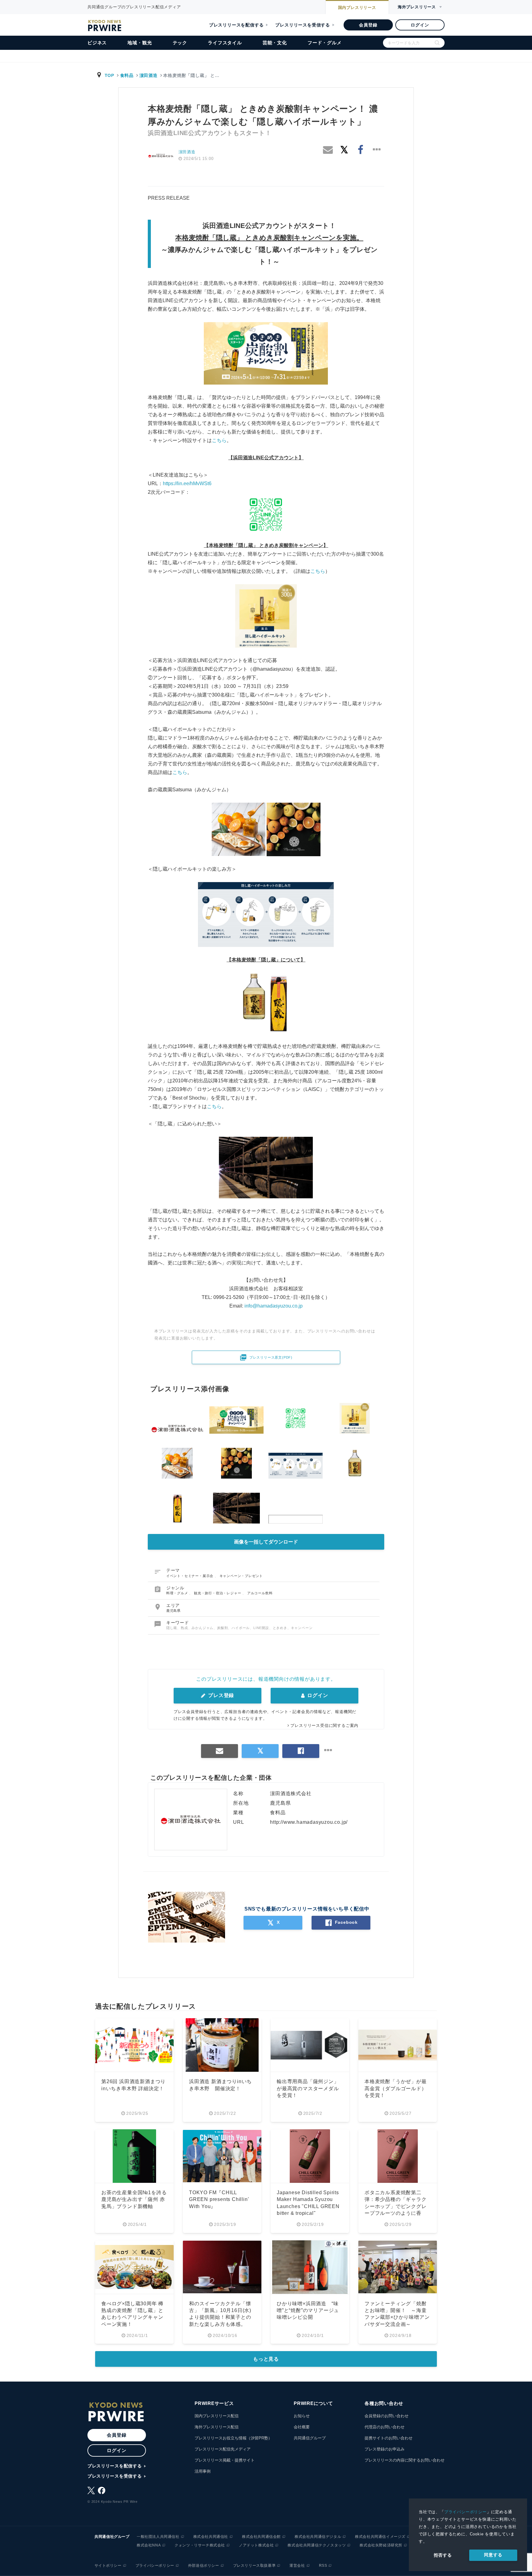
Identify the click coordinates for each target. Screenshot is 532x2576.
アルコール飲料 (260, 1593)
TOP (109, 75)
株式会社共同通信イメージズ (380, 2537)
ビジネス (97, 43)
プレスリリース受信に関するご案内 (324, 1725)
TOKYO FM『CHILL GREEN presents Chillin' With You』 (219, 2199)
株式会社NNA (149, 2545)
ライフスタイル (225, 43)
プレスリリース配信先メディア (223, 2449)
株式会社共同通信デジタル (318, 2537)
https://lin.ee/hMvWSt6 (187, 483)
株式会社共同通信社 (211, 2537)
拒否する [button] (443, 2555)
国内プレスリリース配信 (217, 2416)
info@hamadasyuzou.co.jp (274, 1306)
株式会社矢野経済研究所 (381, 2545)
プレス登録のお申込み (385, 2449)
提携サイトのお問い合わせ (389, 2438)
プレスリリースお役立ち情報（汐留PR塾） (233, 2438)
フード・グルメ (325, 43)
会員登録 (368, 25)
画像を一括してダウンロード (266, 1542)
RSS (323, 2566)
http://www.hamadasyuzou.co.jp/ (309, 1822)
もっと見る (266, 2359)
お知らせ (302, 2416)
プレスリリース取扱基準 (254, 2566)
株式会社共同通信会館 (261, 2537)
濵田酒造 (149, 75)
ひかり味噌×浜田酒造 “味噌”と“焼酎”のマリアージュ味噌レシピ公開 (308, 2310)
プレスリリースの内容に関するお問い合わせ (405, 2460)
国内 (357, 8)
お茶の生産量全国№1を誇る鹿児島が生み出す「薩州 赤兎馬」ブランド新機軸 (134, 2199)
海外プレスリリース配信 (217, 2427)
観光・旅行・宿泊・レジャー (218, 1593)
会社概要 (302, 2427)
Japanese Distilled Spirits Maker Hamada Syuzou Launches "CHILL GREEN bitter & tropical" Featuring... (308, 2206)
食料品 (127, 75)
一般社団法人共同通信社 (158, 2537)
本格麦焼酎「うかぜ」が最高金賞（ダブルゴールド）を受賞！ (396, 2088)
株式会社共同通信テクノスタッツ (317, 2545)
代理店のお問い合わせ (385, 2427)
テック (180, 43)
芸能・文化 (275, 43)
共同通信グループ (310, 2438)
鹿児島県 (173, 1611)
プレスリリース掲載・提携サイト (225, 2460)
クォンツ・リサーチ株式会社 (200, 2545)
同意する (493, 2555)
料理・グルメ (178, 1593)
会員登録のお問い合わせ (387, 2416)
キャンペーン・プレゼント (241, 1576)
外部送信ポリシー (204, 2566)
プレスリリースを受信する (303, 25)
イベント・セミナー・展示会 (190, 1576)
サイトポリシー (108, 2566)
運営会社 (297, 2566)
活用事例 (203, 2471)
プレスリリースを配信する (236, 25)
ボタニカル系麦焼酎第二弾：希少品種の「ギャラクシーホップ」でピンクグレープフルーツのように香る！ (396, 2206)
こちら (219, 440)
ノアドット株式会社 (256, 2545)
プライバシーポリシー (465, 2512)
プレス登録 (220, 1695)
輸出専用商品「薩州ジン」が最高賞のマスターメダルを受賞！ (308, 2088)
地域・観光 (140, 43)
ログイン (420, 25)
